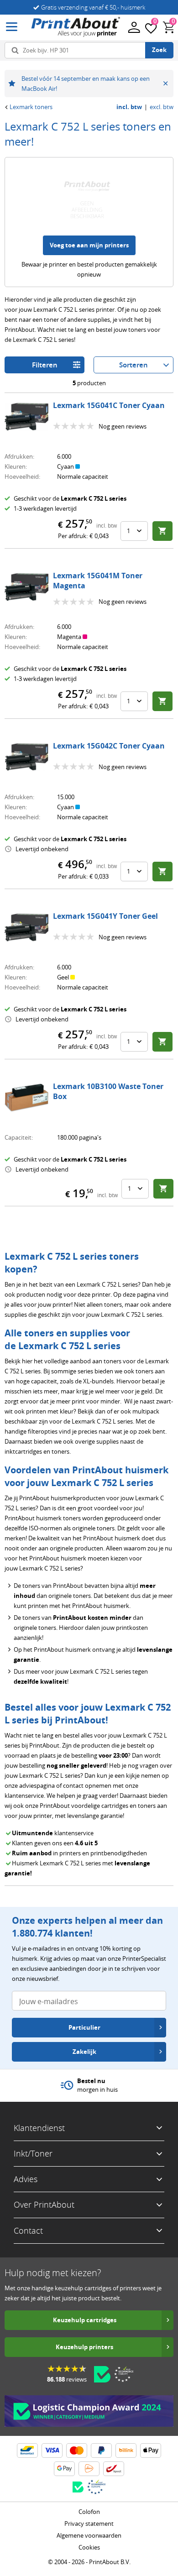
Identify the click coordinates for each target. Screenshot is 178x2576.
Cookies (89, 2547)
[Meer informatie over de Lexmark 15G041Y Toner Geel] (26, 927)
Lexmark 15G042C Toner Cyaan (109, 746)
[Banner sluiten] (165, 84)
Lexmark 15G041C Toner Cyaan (109, 405)
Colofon (89, 2512)
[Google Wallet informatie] (64, 2469)
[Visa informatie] (52, 2450)
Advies (26, 2179)
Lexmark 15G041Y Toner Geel (105, 916)
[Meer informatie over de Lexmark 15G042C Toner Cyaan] (26, 757)
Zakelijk (84, 2052)
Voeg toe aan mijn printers (89, 245)
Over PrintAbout (44, 2204)
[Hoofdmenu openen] (12, 27)
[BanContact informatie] (27, 2450)
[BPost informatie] (114, 2469)
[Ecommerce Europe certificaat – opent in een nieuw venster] (124, 2374)
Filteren (45, 365)
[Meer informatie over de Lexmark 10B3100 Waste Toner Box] (26, 1098)
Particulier (84, 2027)
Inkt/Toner (33, 2153)
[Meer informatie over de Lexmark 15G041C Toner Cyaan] (26, 417)
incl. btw (129, 107)
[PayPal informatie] (101, 2450)
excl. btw (162, 107)
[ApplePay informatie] (151, 2450)
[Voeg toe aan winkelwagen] (162, 531)
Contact (28, 2230)
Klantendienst (39, 2128)
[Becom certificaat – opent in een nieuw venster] (102, 2374)
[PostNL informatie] (89, 2469)
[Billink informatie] (126, 2450)
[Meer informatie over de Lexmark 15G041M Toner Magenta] (26, 587)
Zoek (159, 50)
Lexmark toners (31, 107)
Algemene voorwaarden (89, 2535)
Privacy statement (89, 2524)
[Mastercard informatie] (77, 2450)
